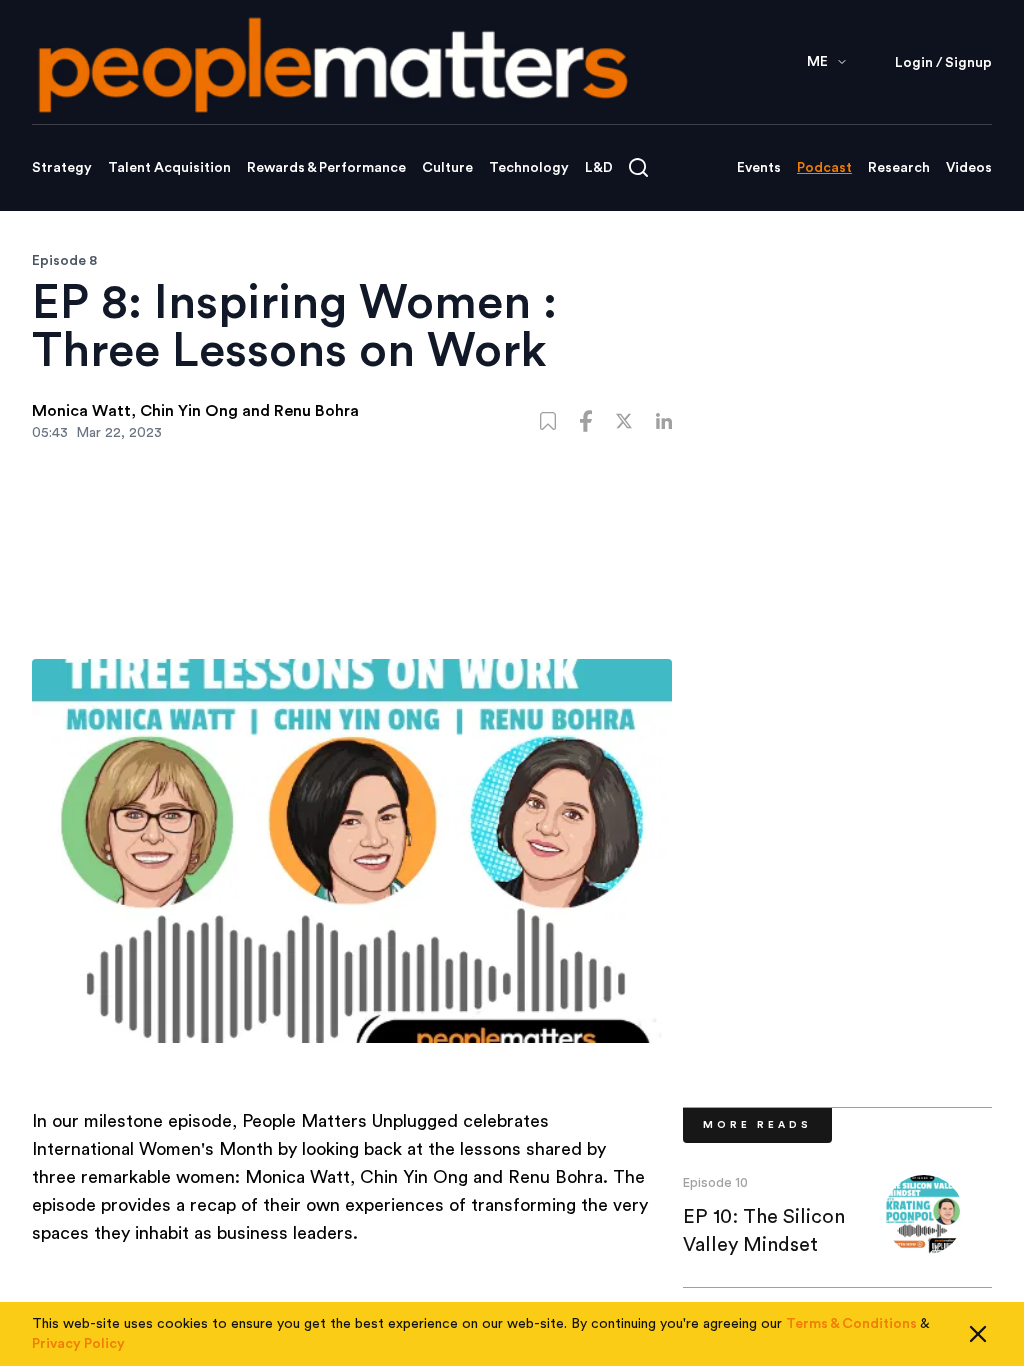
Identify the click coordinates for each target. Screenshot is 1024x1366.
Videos (969, 168)
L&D (599, 168)
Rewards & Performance (326, 168)
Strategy (62, 168)
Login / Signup (943, 63)
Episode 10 (715, 1182)
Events (759, 168)
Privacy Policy (78, 1344)
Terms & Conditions (851, 1324)
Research (899, 168)
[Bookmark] (548, 421)
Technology (529, 168)
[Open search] (638, 167)
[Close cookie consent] (978, 1334)
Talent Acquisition (169, 168)
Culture (447, 168)
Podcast (824, 168)
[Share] (586, 420)
